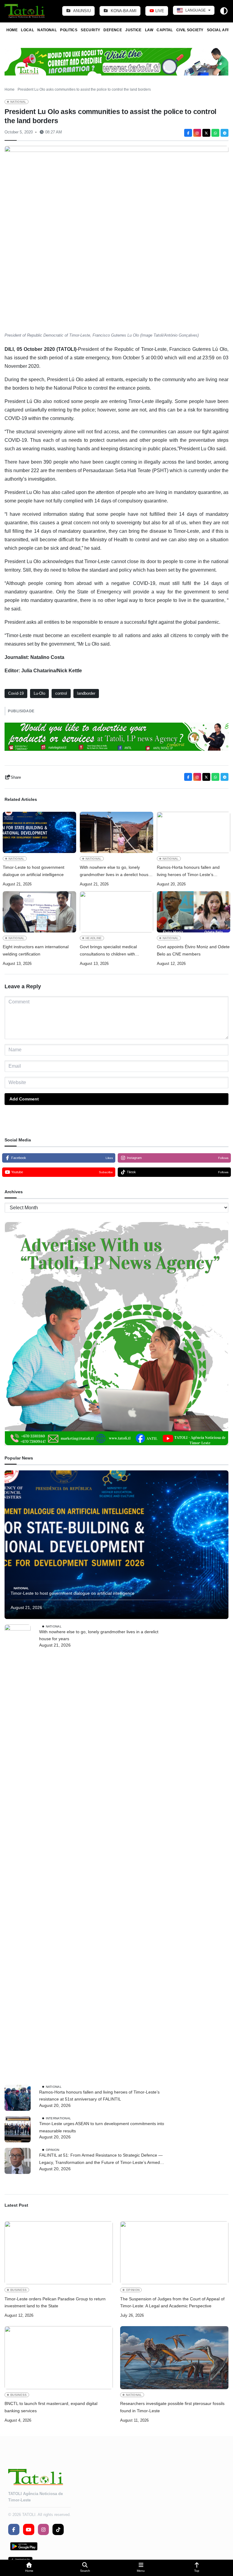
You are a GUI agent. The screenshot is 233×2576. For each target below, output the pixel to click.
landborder (86, 693)
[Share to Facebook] (188, 133)
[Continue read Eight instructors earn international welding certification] (39, 912)
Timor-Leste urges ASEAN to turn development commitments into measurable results (102, 2127)
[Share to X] (206, 133)
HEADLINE (94, 938)
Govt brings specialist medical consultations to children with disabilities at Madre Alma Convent (113, 951)
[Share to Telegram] (225, 133)
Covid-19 (16, 693)
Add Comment (24, 1099)
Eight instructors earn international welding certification (36, 950)
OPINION (53, 2150)
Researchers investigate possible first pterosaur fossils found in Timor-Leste (172, 2407)
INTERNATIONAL (59, 2118)
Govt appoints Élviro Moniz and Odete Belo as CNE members (193, 950)
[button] (29, 2568)
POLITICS (69, 30)
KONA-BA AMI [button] (123, 11)
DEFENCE (113, 30)
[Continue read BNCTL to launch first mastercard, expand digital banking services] (59, 2358)
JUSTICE (133, 30)
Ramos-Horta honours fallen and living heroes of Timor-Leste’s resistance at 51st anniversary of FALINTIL (188, 872)
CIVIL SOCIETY (190, 30)
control (61, 693)
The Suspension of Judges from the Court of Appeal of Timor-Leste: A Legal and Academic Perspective (172, 2302)
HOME (12, 30)
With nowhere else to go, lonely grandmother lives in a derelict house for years (115, 872)
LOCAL (27, 30)
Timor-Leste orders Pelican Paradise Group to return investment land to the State (55, 2302)
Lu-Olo (39, 693)
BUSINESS (19, 2290)
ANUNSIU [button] (81, 11)
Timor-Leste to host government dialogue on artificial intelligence (34, 871)
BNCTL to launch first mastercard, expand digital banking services (51, 2407)
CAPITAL (165, 30)
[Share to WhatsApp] (215, 133)
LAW (149, 30)
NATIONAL (47, 30)
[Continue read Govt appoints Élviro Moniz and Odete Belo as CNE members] (194, 912)
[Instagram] (197, 133)
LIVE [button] (159, 11)
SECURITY (90, 30)
